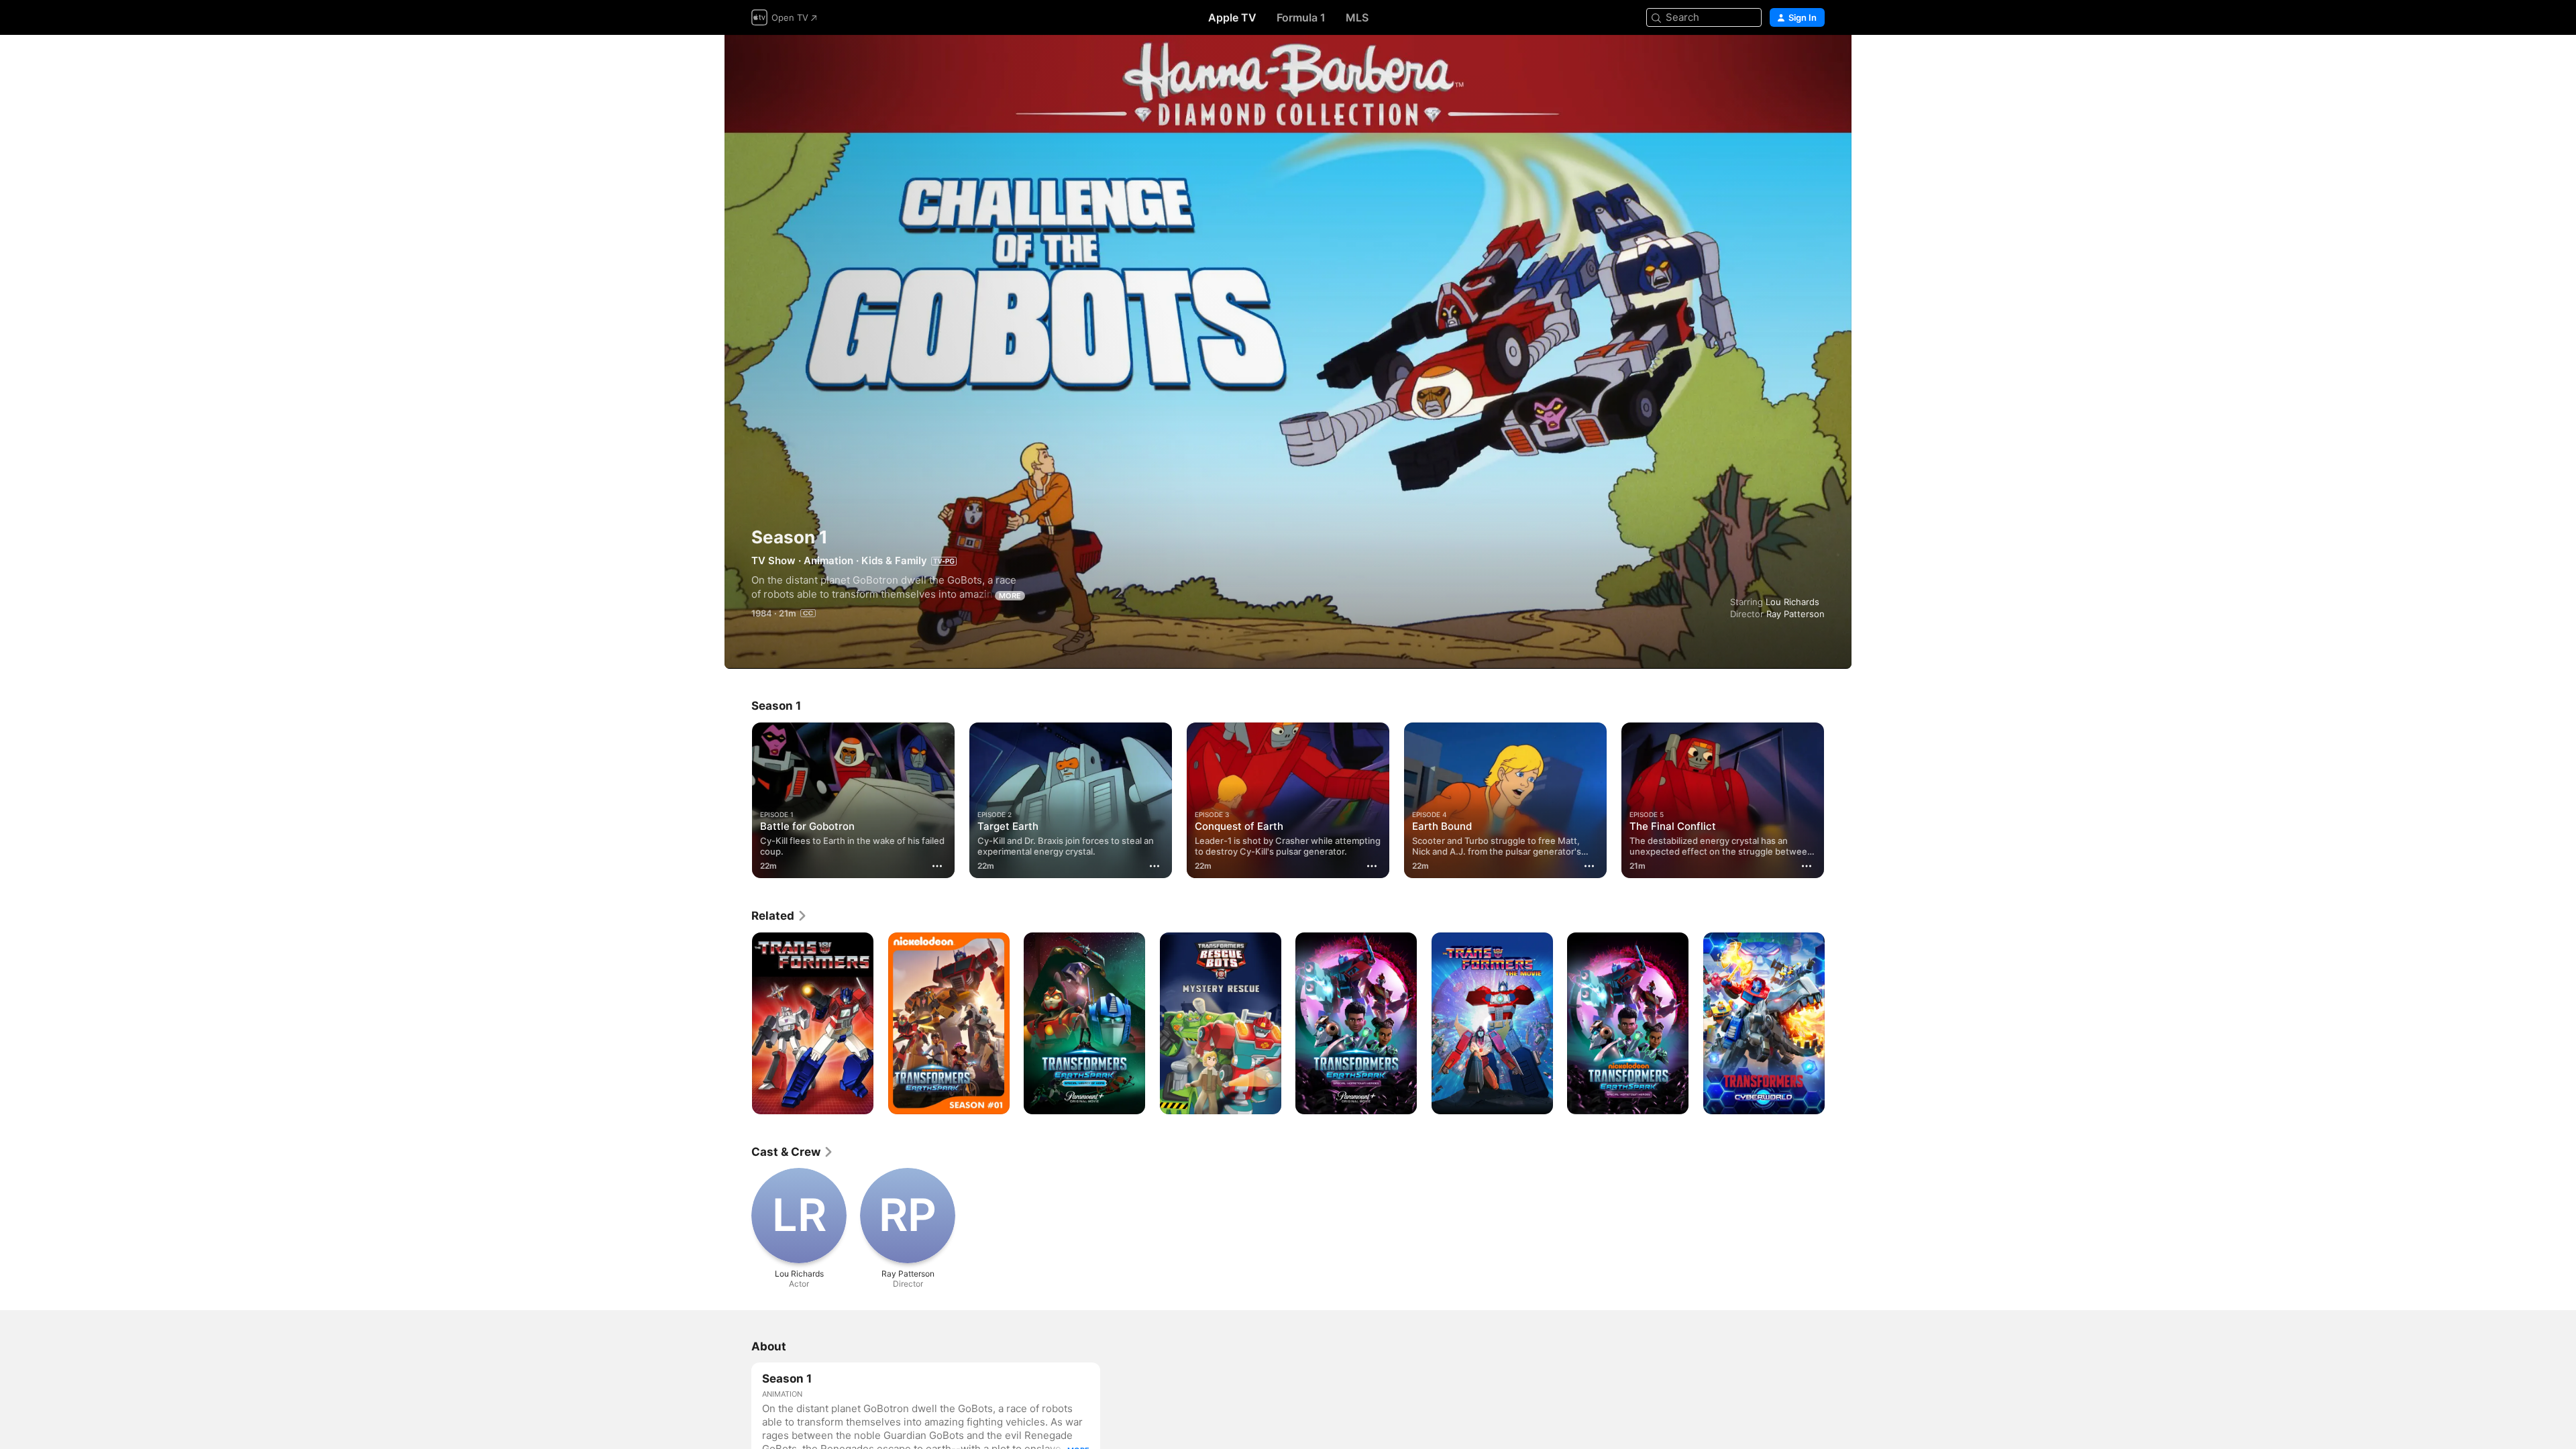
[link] (780, 916)
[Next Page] (1838, 800)
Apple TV (1232, 17)
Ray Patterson (1795, 614)
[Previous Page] (738, 800)
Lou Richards (1792, 602)
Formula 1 (1301, 17)
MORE (1010, 596)
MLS (1357, 17)
